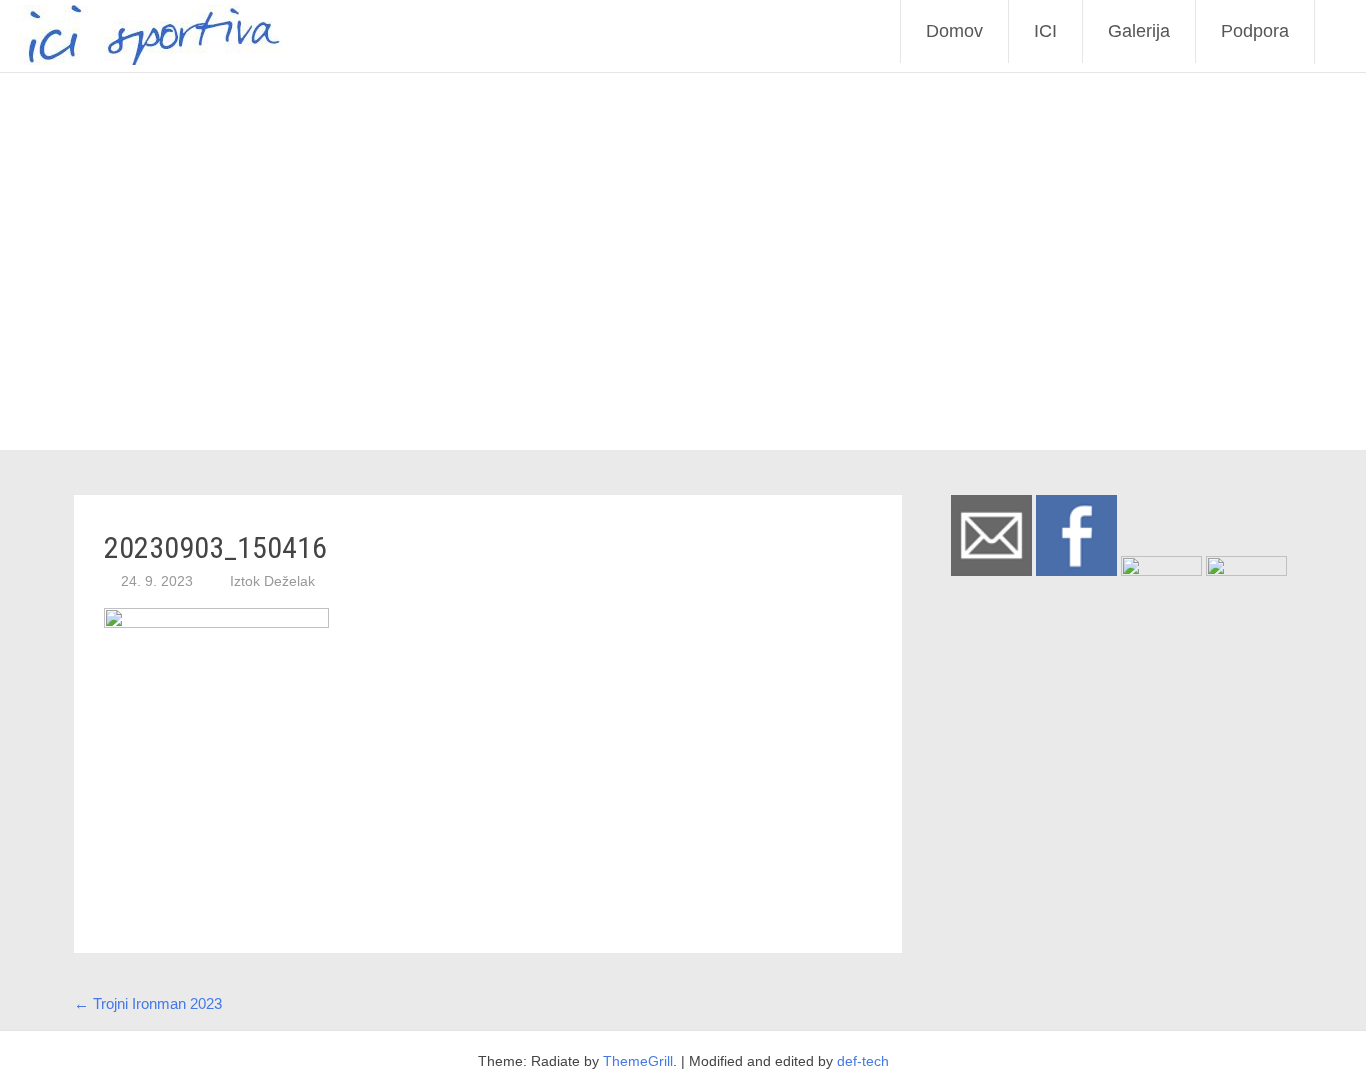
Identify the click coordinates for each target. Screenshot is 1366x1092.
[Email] (991, 570)
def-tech (863, 1061)
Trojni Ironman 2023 (148, 1003)
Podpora (1255, 31)
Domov (954, 31)
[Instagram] (1161, 570)
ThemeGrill (638, 1061)
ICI (1045, 31)
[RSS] (1246, 570)
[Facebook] (1076, 570)
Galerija (1139, 31)
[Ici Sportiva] (141, 59)
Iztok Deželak (272, 581)
